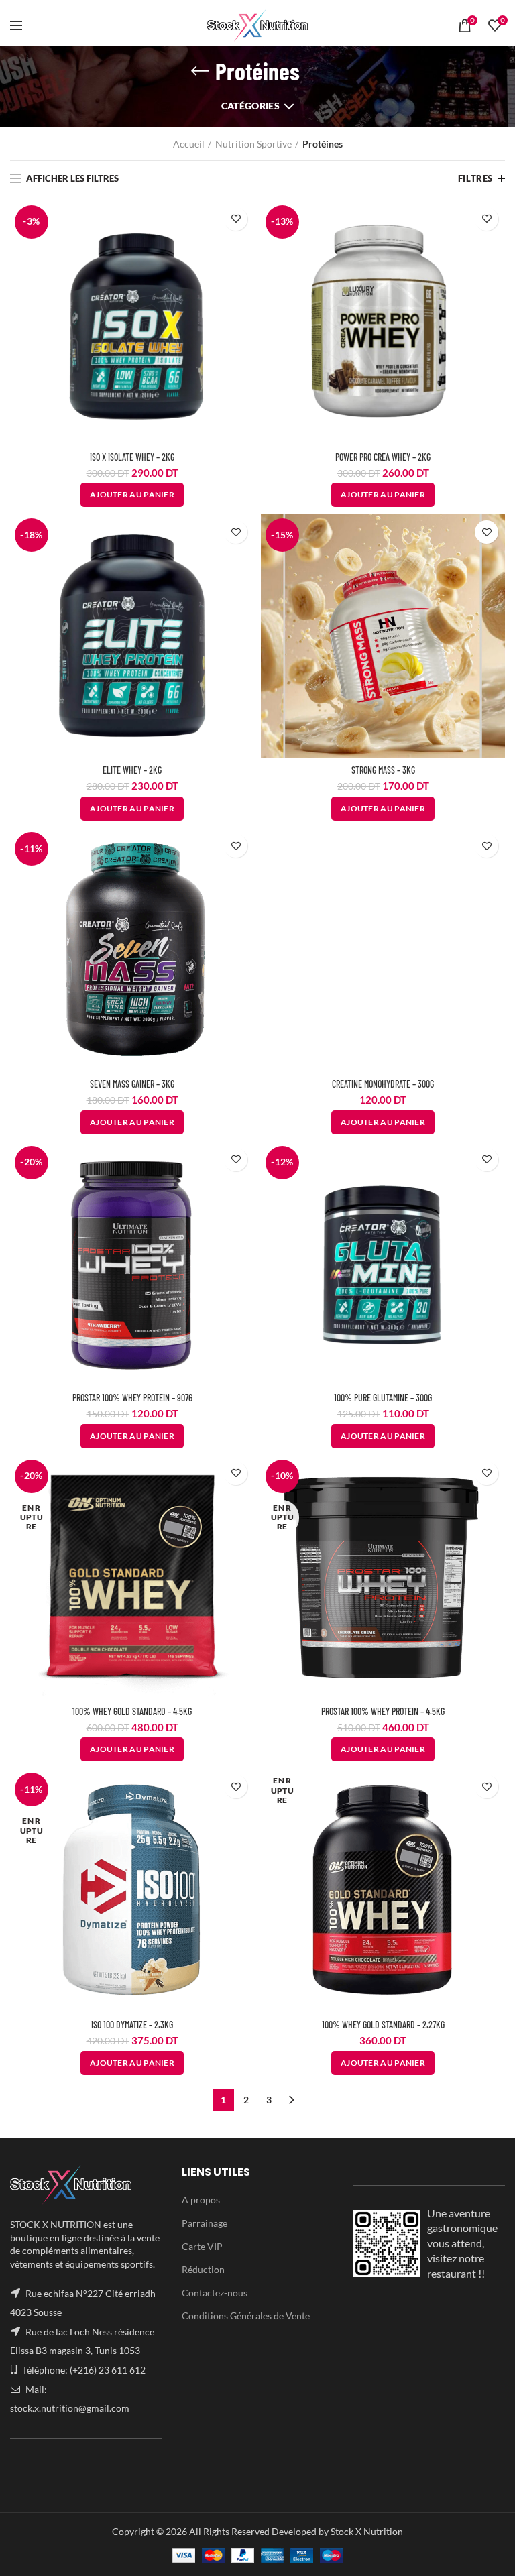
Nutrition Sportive (253, 144)
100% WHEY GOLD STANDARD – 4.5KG (132, 1711)
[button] (383, 495)
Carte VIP (202, 2246)
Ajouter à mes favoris (236, 219)
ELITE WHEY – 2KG (132, 770)
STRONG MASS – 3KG (383, 770)
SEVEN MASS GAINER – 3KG (132, 1084)
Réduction (203, 2269)
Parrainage (205, 2223)
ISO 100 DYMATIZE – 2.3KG (132, 2025)
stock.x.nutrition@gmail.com (70, 2408)
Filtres (475, 178)
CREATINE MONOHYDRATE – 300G (383, 1084)
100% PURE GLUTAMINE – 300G (383, 1398)
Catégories (250, 106)
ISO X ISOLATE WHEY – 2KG (132, 457)
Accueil (189, 144)
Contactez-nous (215, 2293)
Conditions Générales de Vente (246, 2316)
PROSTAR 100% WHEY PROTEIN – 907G (132, 1398)
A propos (201, 2200)
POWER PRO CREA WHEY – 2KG (383, 457)
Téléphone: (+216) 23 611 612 (84, 2370)
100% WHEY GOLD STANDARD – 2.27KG (383, 2025)
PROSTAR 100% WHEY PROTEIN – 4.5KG (383, 1711)
